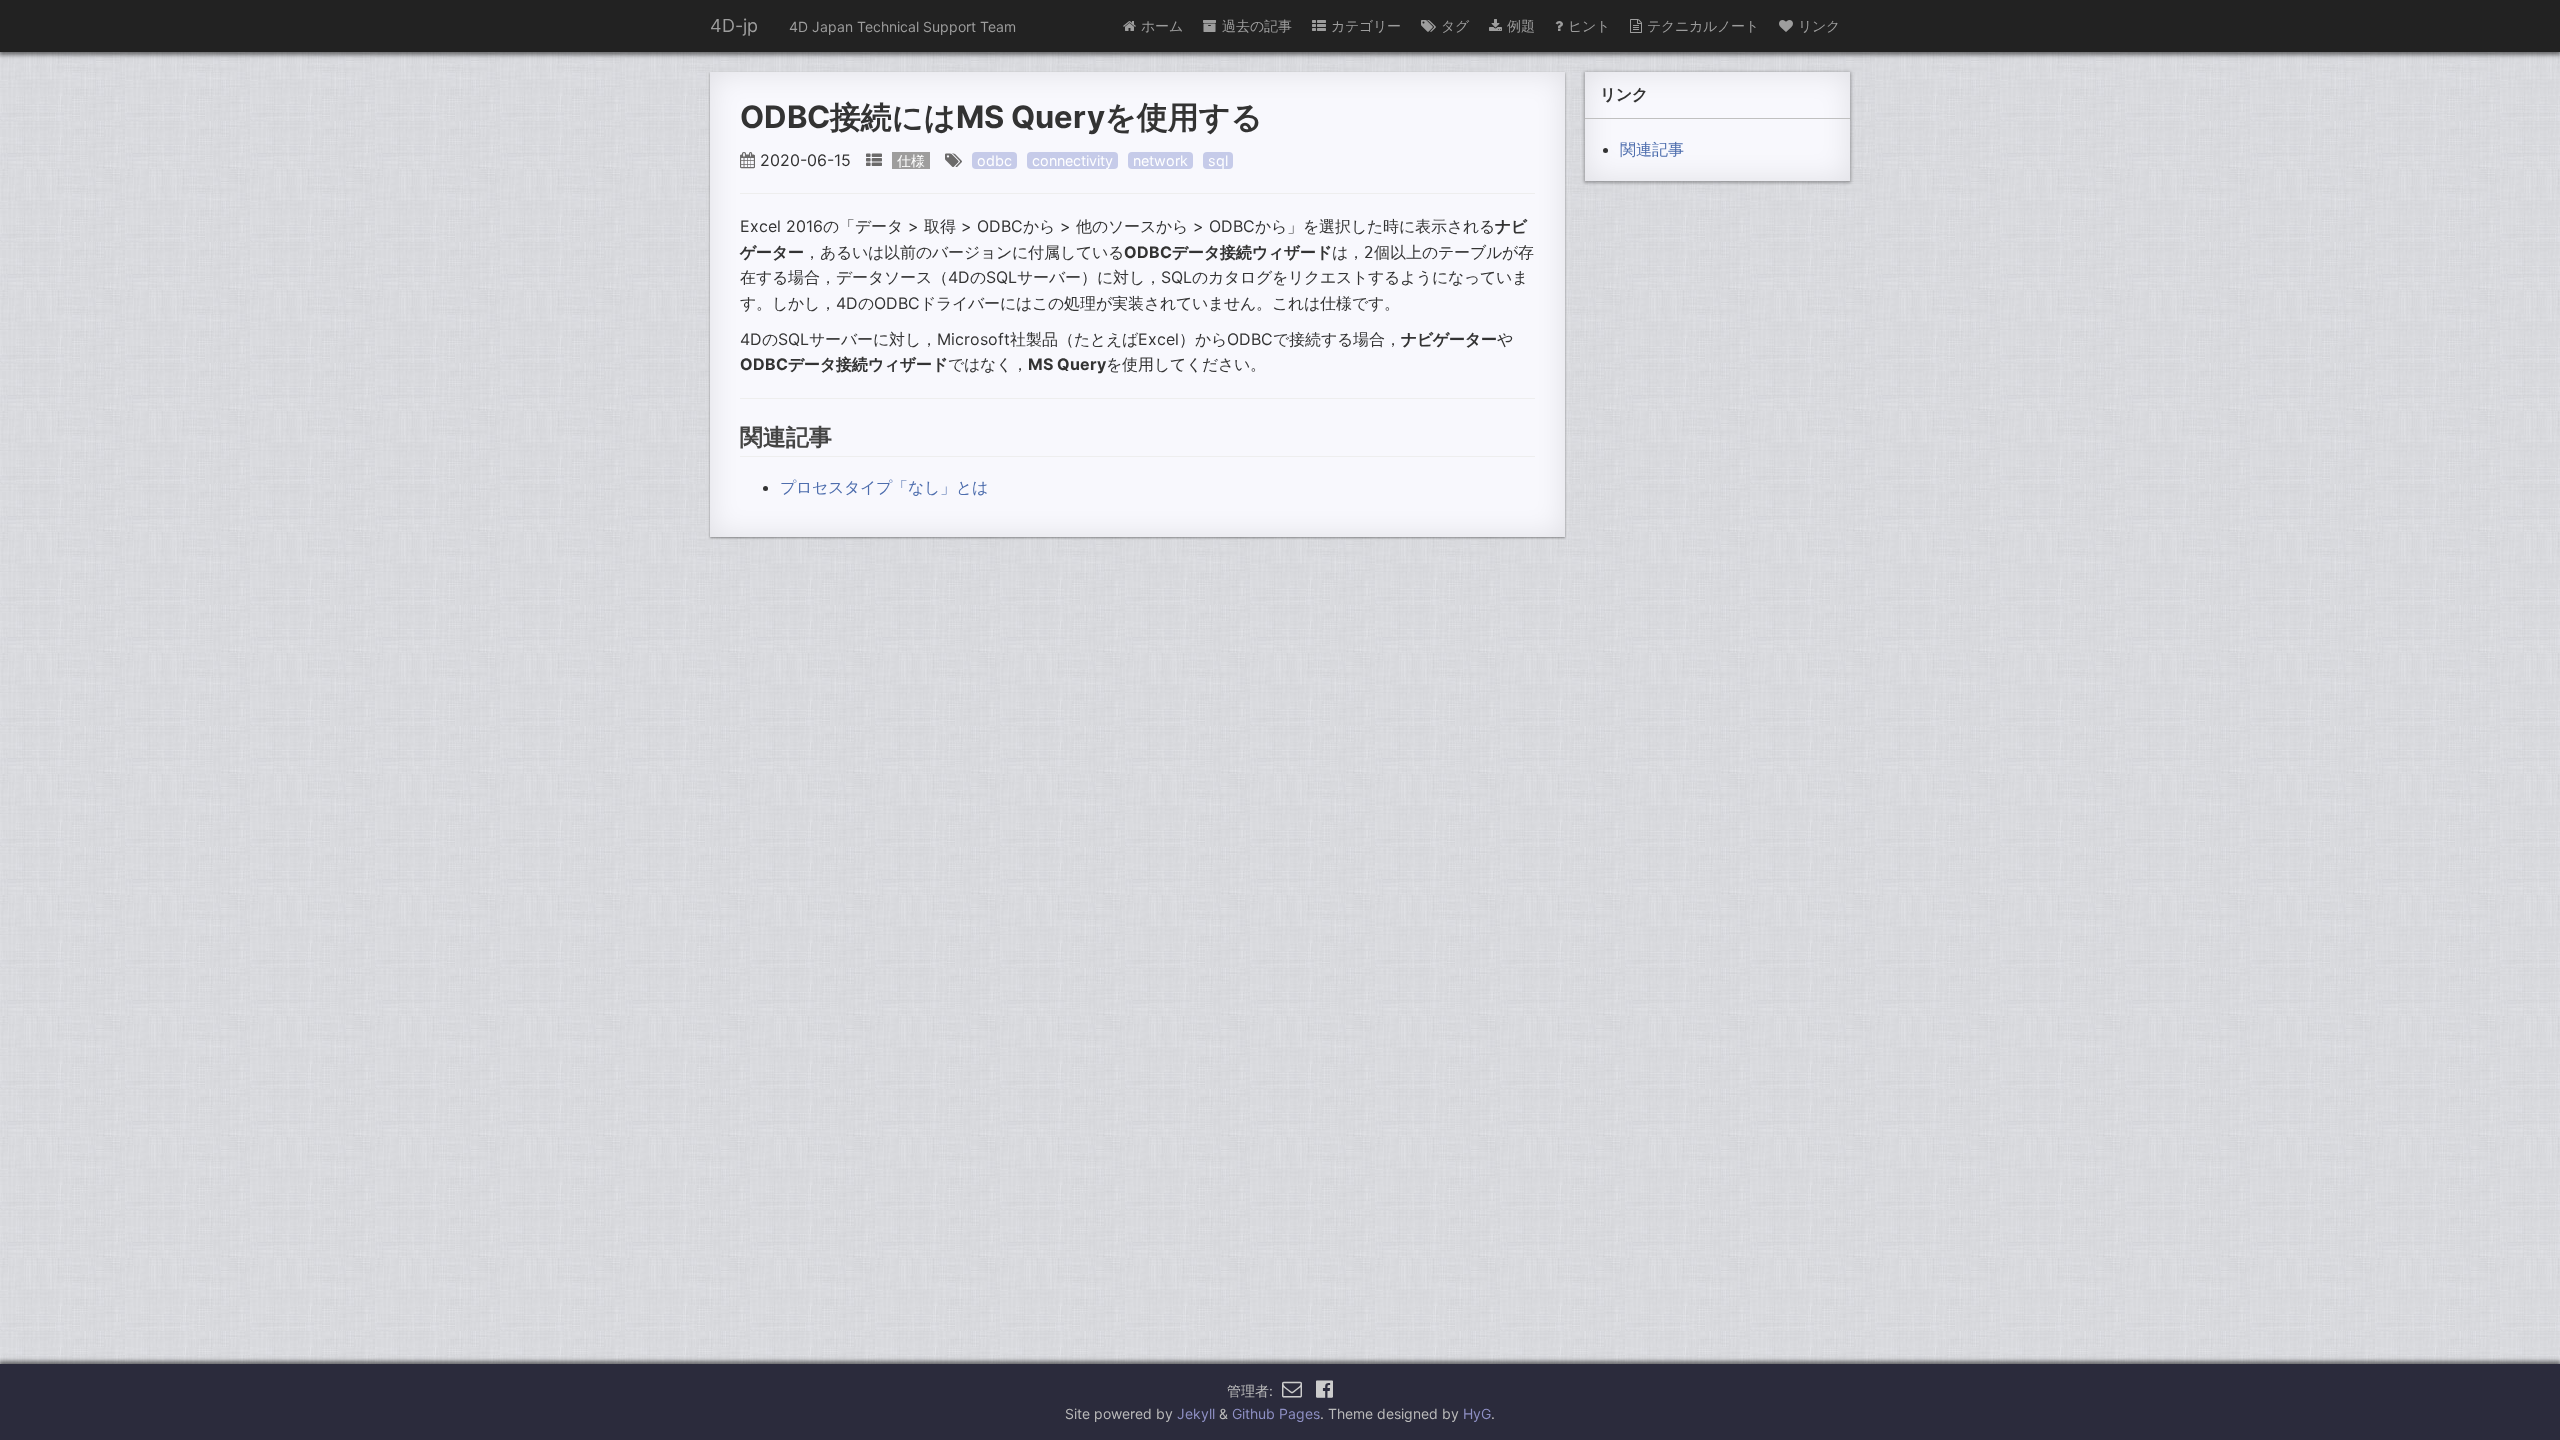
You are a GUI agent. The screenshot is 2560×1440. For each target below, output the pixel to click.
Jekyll (1196, 1413)
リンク (1819, 25)
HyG (1477, 1413)
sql (1218, 160)
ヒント (1589, 25)
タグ (1455, 25)
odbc (994, 160)
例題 (1521, 25)
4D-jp (734, 25)
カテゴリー (1366, 25)
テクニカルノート (1703, 25)
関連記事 (1652, 149)
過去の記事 (1257, 25)
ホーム (1162, 25)
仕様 (911, 160)
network (1160, 160)
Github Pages (1276, 1413)
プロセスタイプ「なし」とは (884, 487)
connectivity (1072, 160)
